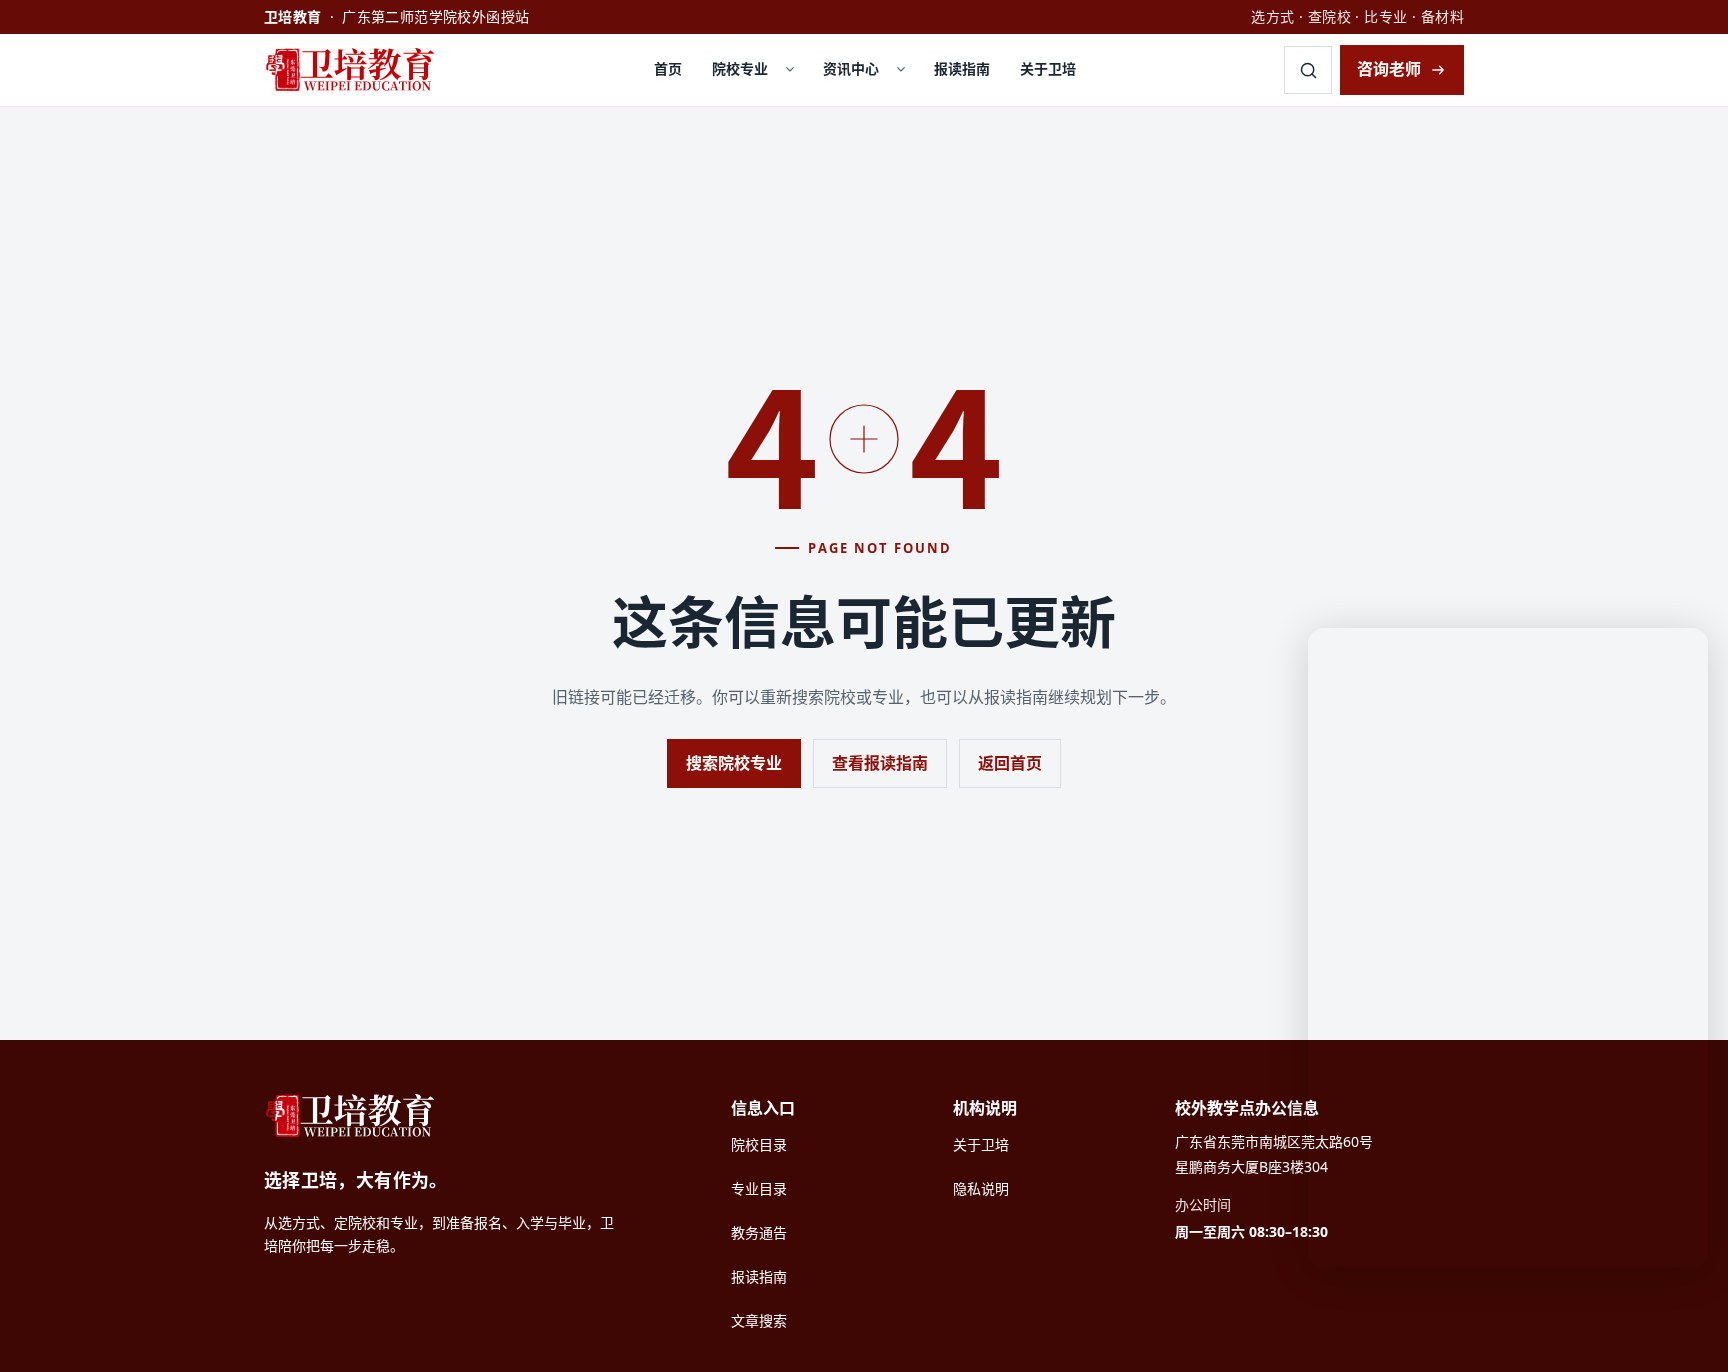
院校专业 (740, 68)
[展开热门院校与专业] (790, 70)
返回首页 (1010, 763)
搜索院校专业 (734, 763)
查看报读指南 (880, 763)
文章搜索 (759, 1320)
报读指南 (962, 68)
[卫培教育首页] (355, 70)
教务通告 (759, 1232)
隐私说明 (981, 1188)
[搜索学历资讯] (1308, 70)
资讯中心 (851, 68)
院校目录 (759, 1144)
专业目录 (759, 1188)
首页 (668, 68)
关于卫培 (1048, 68)
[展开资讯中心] (901, 70)
